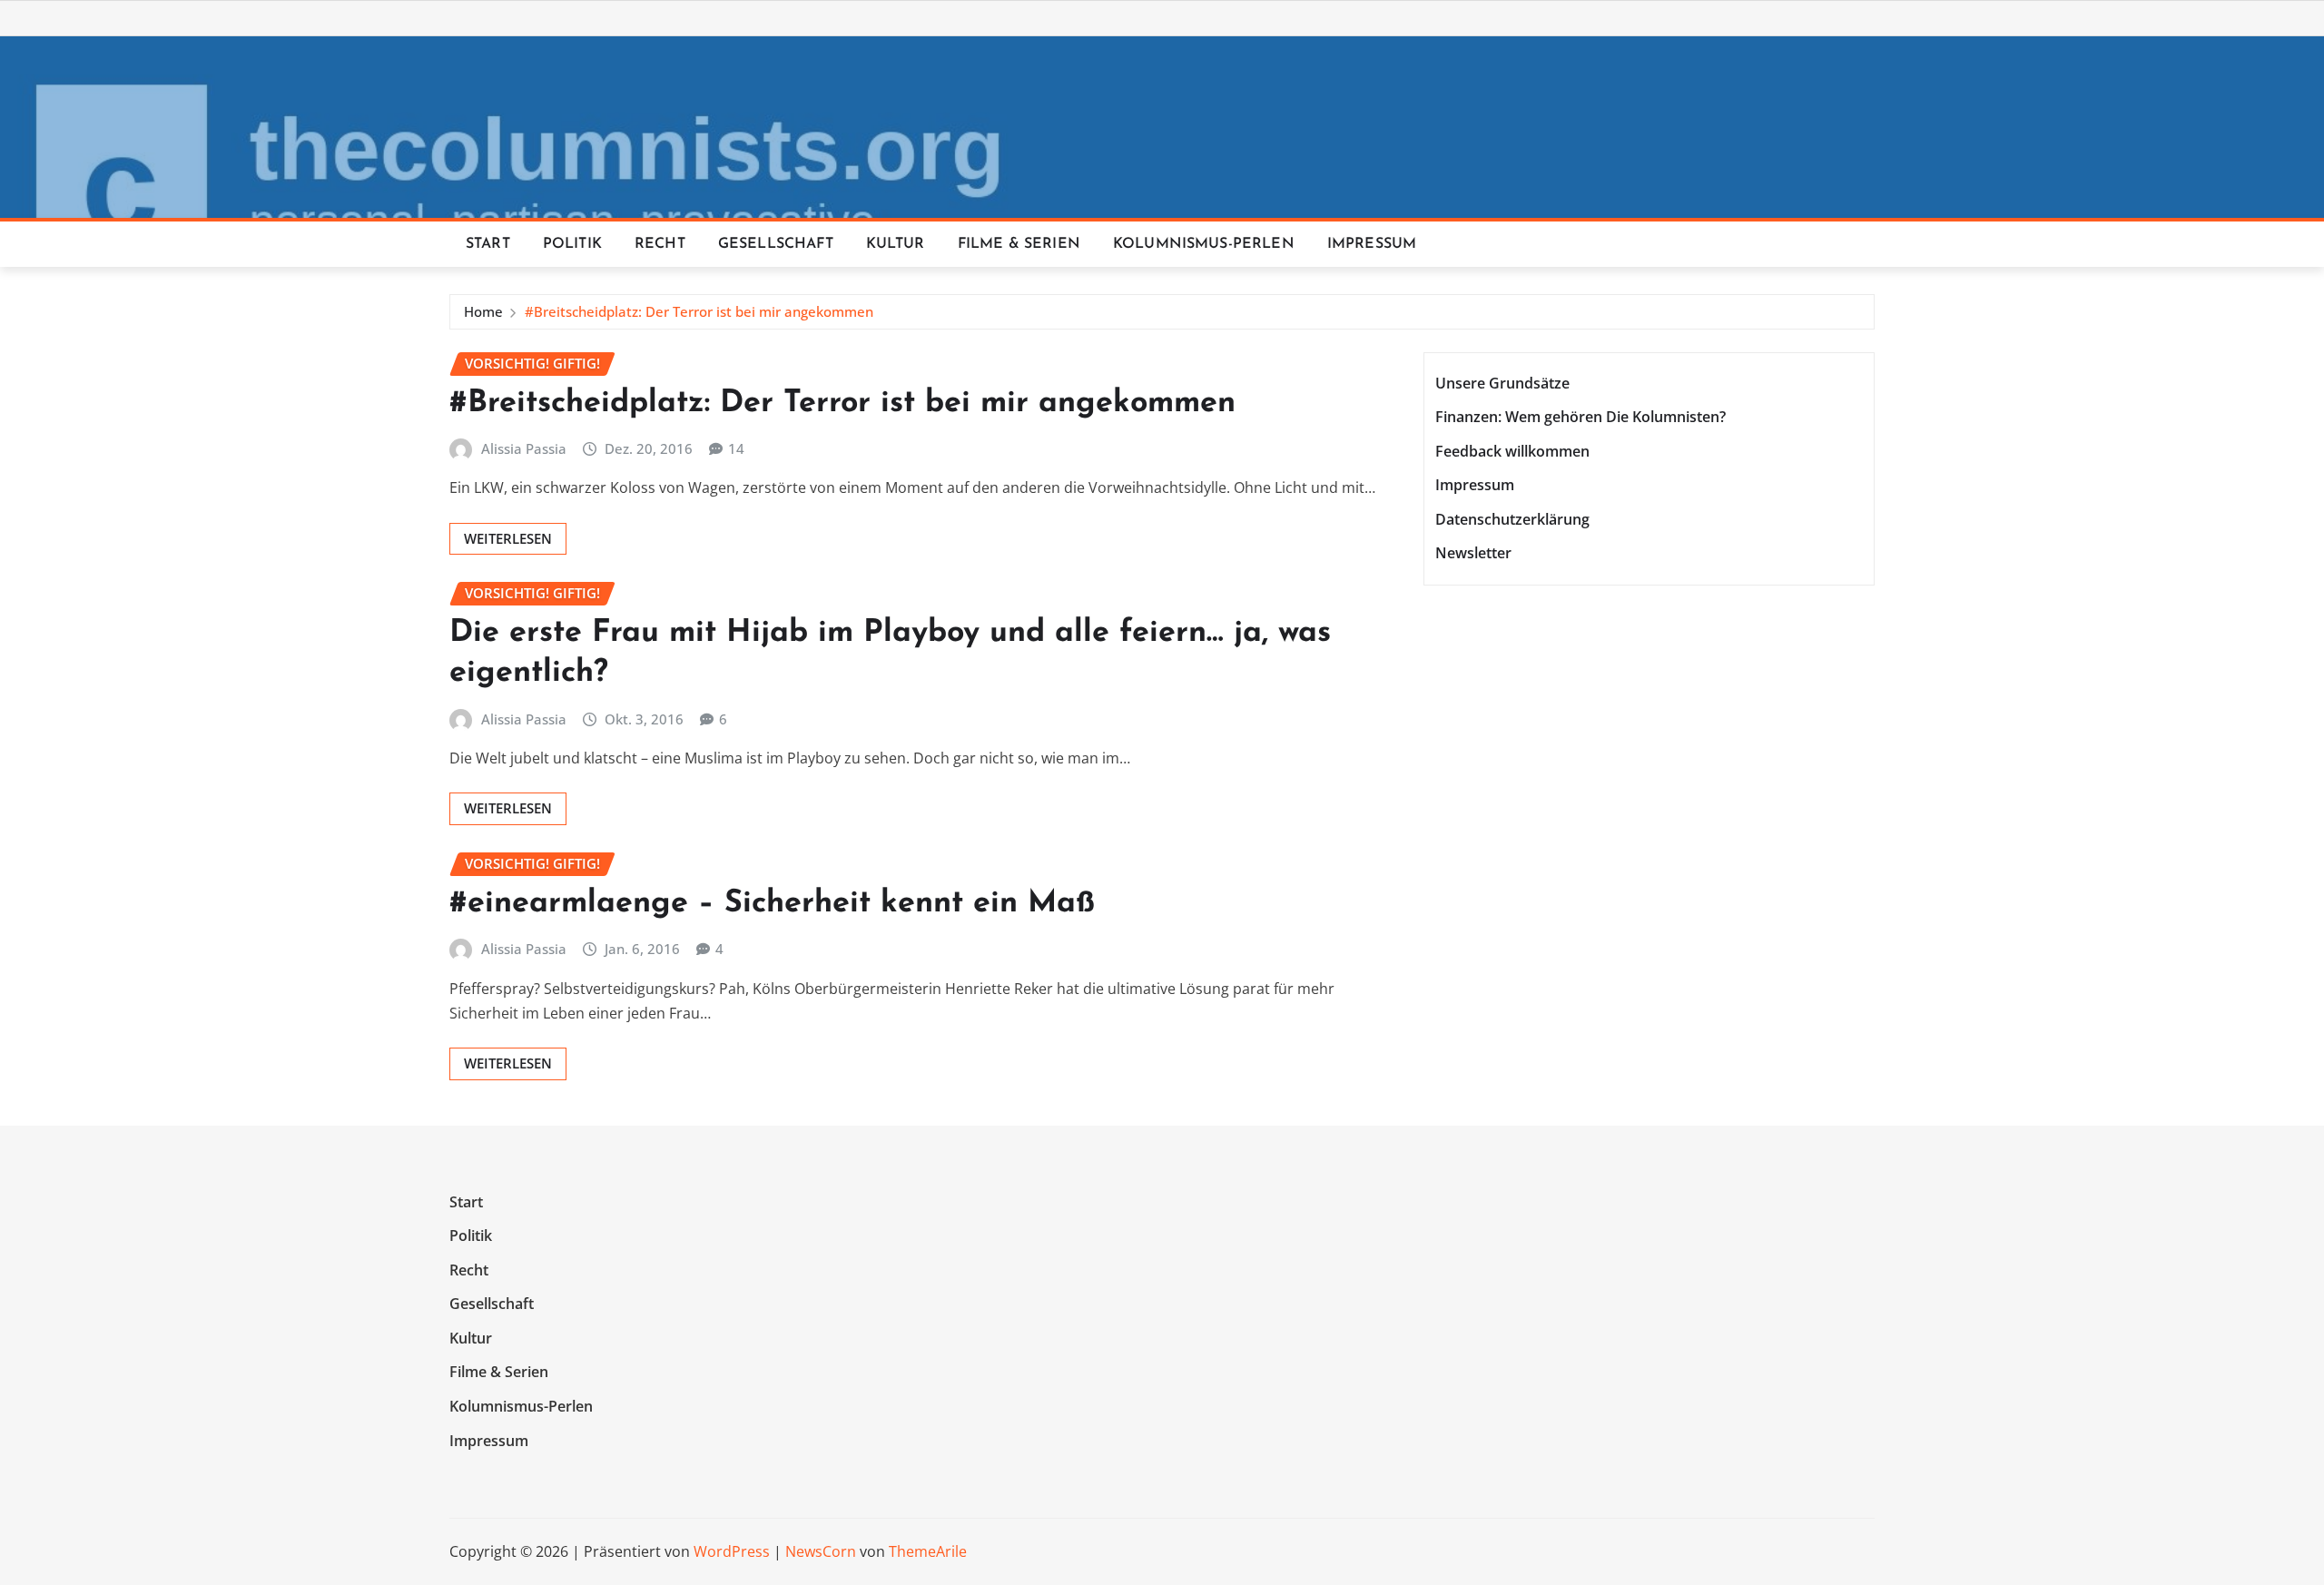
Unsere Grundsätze (1502, 383)
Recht (660, 244)
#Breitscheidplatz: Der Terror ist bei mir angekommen (699, 311)
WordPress (732, 1551)
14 (736, 448)
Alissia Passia (524, 448)
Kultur (896, 244)
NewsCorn (821, 1551)
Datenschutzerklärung (1512, 519)
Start (488, 244)
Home (483, 311)
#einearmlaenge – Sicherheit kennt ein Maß (772, 904)
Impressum (1372, 244)
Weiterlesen (508, 538)
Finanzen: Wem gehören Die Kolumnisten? (1581, 417)
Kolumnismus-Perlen (1204, 244)
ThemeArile (928, 1551)
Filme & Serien (1019, 244)
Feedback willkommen (1512, 451)
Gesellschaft (776, 244)
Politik (572, 244)
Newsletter (1473, 554)
